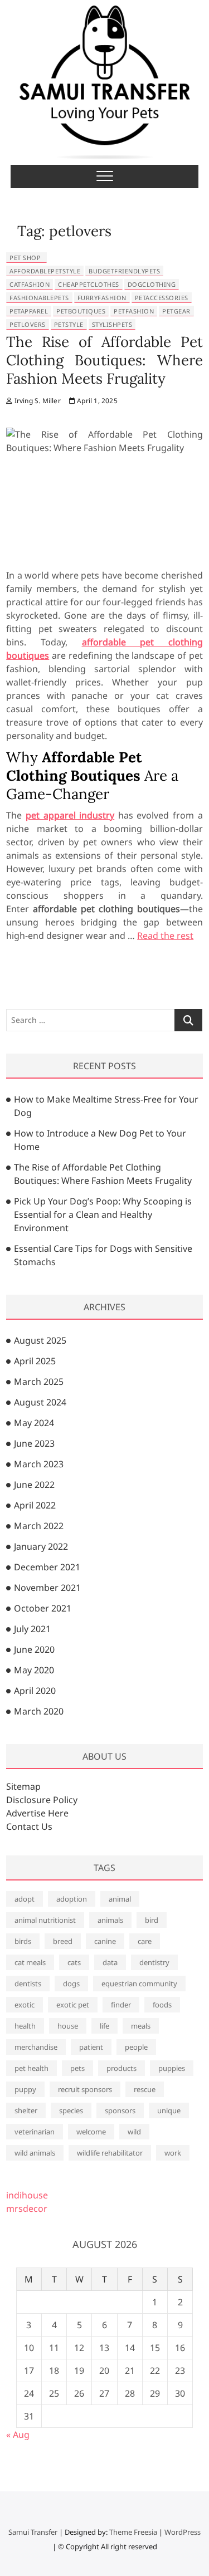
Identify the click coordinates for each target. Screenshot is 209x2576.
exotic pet (73, 2005)
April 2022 (35, 1505)
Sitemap (23, 1786)
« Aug (18, 2435)
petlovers (28, 324)
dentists (28, 1984)
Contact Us (29, 1826)
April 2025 (35, 1361)
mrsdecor (27, 2208)
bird (152, 1920)
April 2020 (35, 1691)
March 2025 (39, 1382)
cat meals (30, 1962)
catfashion (30, 284)
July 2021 (32, 1629)
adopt (25, 1899)
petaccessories (162, 298)
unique (169, 2110)
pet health (31, 2068)
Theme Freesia (133, 2532)
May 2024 (34, 1423)
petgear (176, 311)
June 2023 (34, 1443)
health (25, 2026)
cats (74, 1962)
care (145, 1941)
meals (141, 2026)
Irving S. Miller (36, 401)
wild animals (35, 2153)
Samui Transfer (33, 2532)
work (173, 2153)
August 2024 (40, 1402)
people (136, 2047)
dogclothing (152, 284)
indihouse (27, 2195)
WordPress (183, 2532)
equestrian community (139, 1984)
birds (23, 1941)
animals (110, 1920)
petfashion (134, 311)
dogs (71, 1984)
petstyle (69, 324)
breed (63, 1941)
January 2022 (41, 1546)
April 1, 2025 (96, 401)
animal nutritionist (45, 1920)
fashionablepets (39, 298)
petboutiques (81, 311)
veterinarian (35, 2132)
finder (121, 2005)
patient (91, 2047)
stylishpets (112, 324)
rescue (145, 2089)
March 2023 (39, 1464)
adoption (72, 1899)
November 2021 (47, 1588)
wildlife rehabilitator (110, 2153)
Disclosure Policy (42, 1800)
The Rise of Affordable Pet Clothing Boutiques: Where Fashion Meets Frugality (104, 360)
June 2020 (34, 1649)
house (68, 2026)
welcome (91, 2132)
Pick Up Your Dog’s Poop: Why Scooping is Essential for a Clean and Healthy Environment (103, 1214)
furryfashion (102, 298)
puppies (172, 2068)
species (71, 2110)
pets (77, 2068)
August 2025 (40, 1340)
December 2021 (47, 1567)
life (104, 2026)
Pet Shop (25, 258)
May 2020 (34, 1670)
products (121, 2068)
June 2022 (34, 1485)
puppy (25, 2089)
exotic (25, 2005)
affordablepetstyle (45, 271)
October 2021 (43, 1608)
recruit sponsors (85, 2089)
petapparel (29, 311)
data (110, 1962)
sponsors (120, 2110)
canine (105, 1941)
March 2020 (39, 1711)
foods (162, 2005)
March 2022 (39, 1526)
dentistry (154, 1962)
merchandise (36, 2047)
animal (120, 1899)
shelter (26, 2110)
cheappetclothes (89, 284)
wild (134, 2132)
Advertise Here (37, 1813)
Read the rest (165, 936)
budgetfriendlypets (124, 271)
